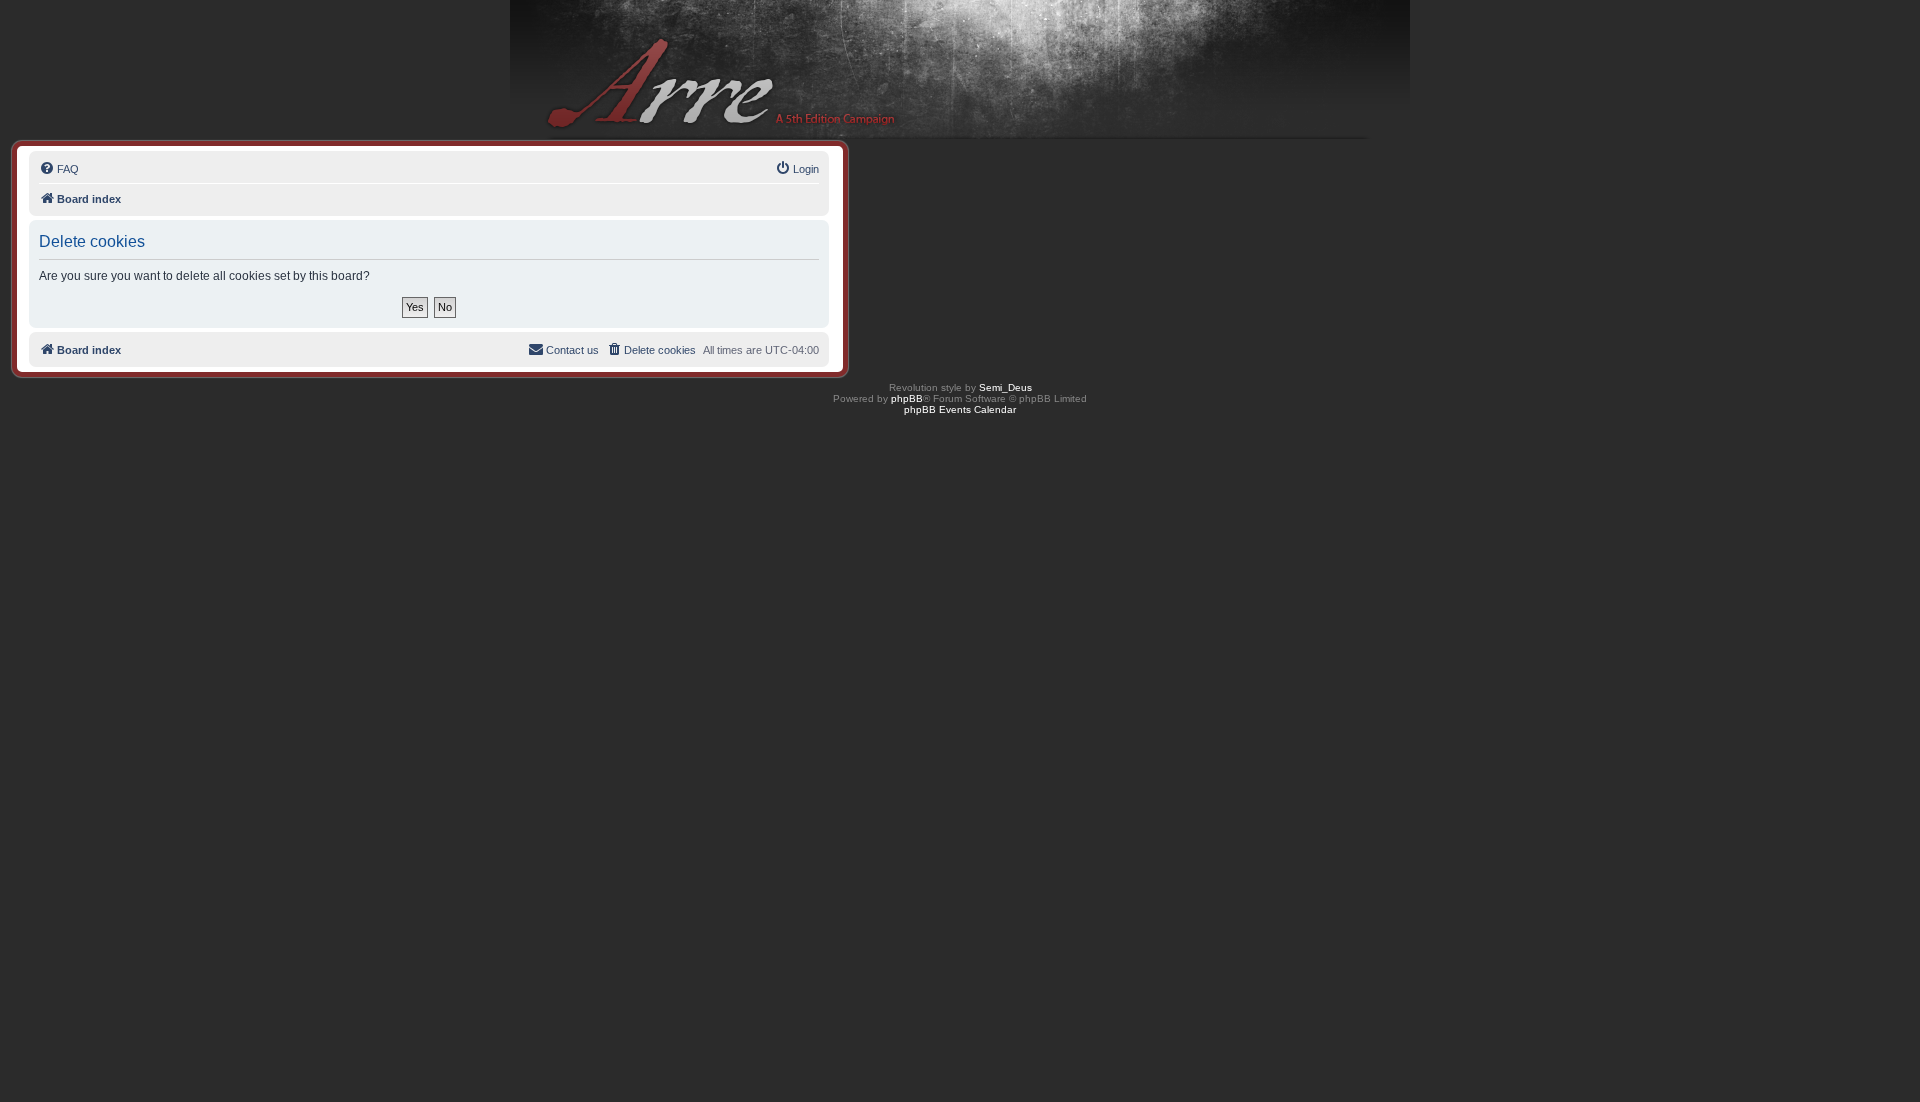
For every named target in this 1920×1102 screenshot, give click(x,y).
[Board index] (960, 70)
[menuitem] (59, 169)
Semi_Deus (1005, 387)
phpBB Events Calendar (960, 409)
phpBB (907, 398)
